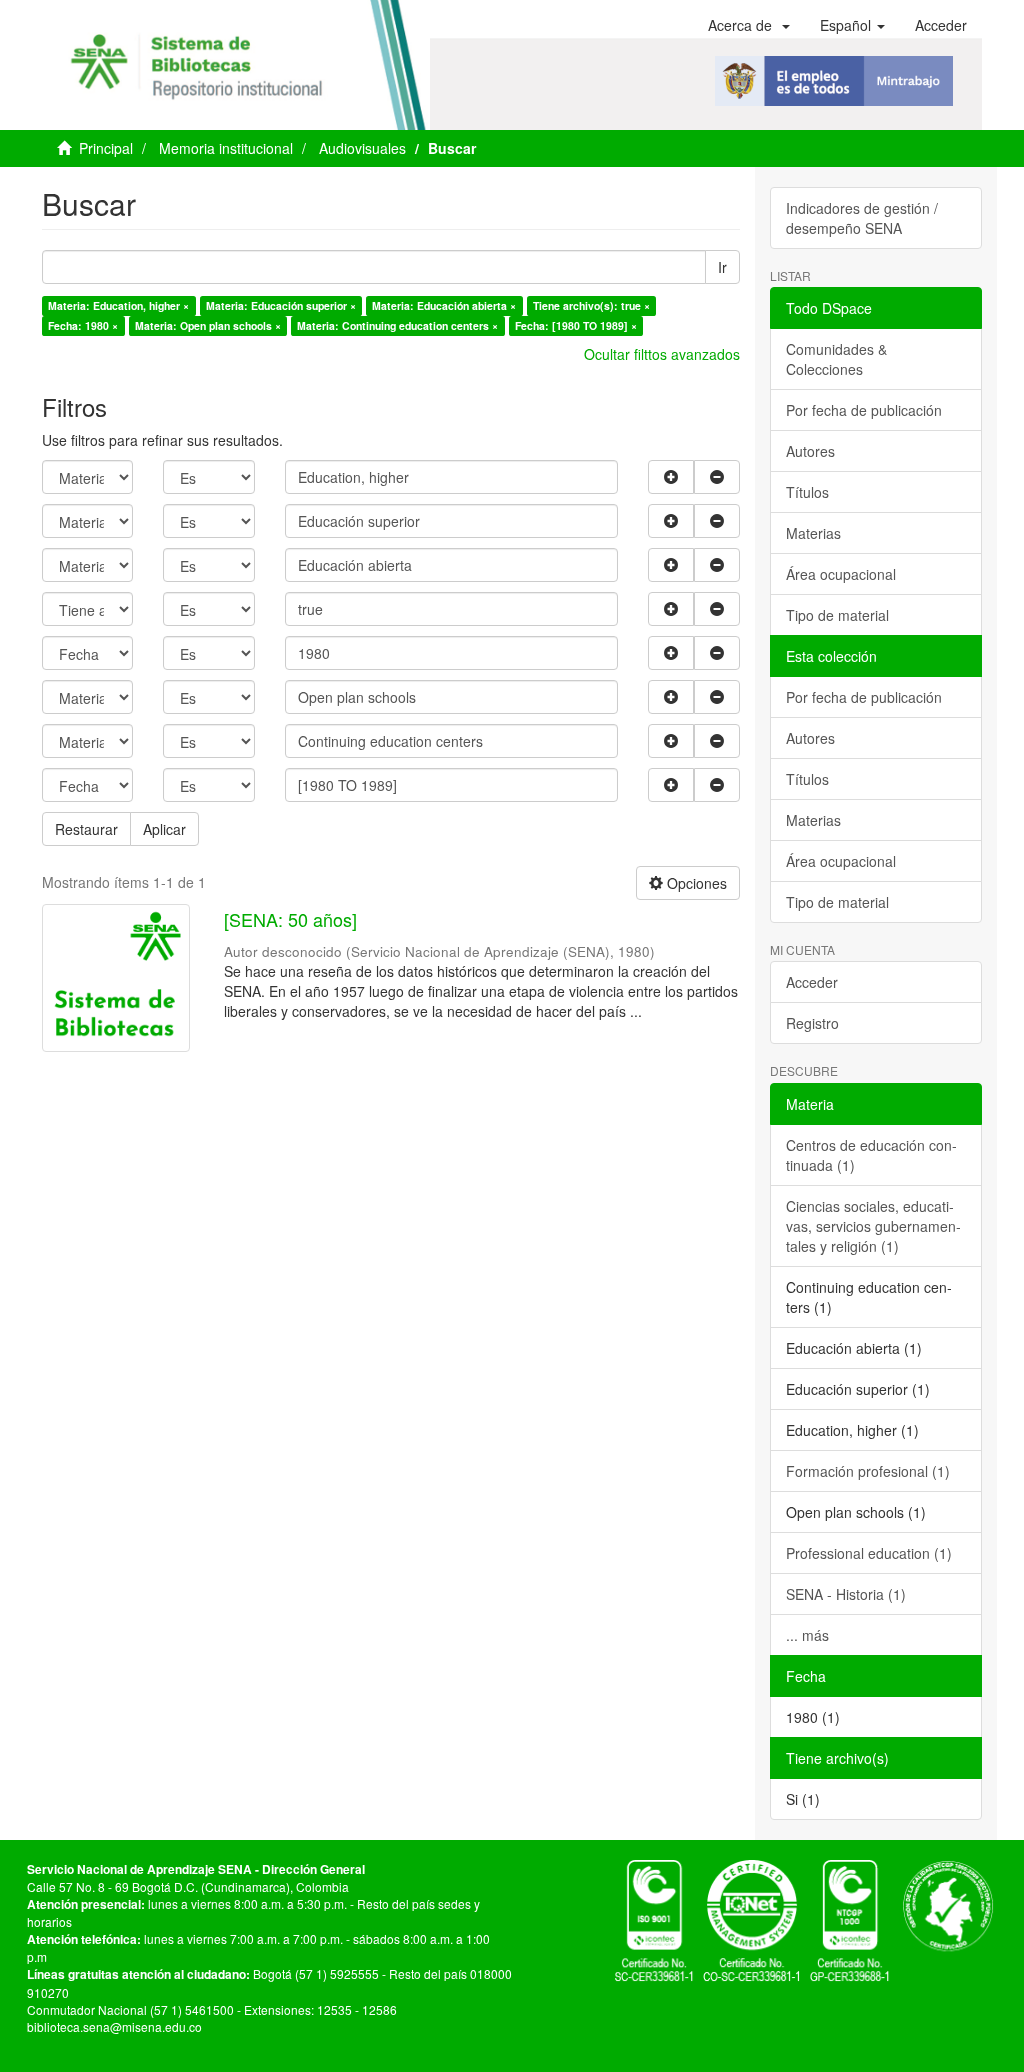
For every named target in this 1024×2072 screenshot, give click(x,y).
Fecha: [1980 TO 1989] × (576, 325)
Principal (106, 148)
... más (807, 1635)
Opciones (695, 883)
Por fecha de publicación (864, 410)
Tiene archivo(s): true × (591, 305)
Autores (810, 451)
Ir (722, 267)
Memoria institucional (226, 148)
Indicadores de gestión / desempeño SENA (862, 218)
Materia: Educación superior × (281, 305)
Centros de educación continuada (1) (871, 1155)
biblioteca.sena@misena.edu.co (114, 2026)
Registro (812, 1023)
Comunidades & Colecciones (836, 359)
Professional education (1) (869, 1553)
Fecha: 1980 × (83, 325)
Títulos (807, 492)
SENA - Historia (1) (846, 1594)
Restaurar (86, 829)
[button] (749, 25)
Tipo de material (837, 615)
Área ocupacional (841, 574)
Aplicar (164, 829)
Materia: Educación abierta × (444, 305)
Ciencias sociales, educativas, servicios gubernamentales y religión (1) (873, 1226)
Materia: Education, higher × (118, 305)
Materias (813, 533)
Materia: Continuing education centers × (397, 325)
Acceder (812, 982)
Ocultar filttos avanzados (662, 354)
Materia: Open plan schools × (208, 325)
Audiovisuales (362, 148)
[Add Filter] (671, 477)
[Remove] (717, 477)
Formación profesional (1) (868, 1471)
